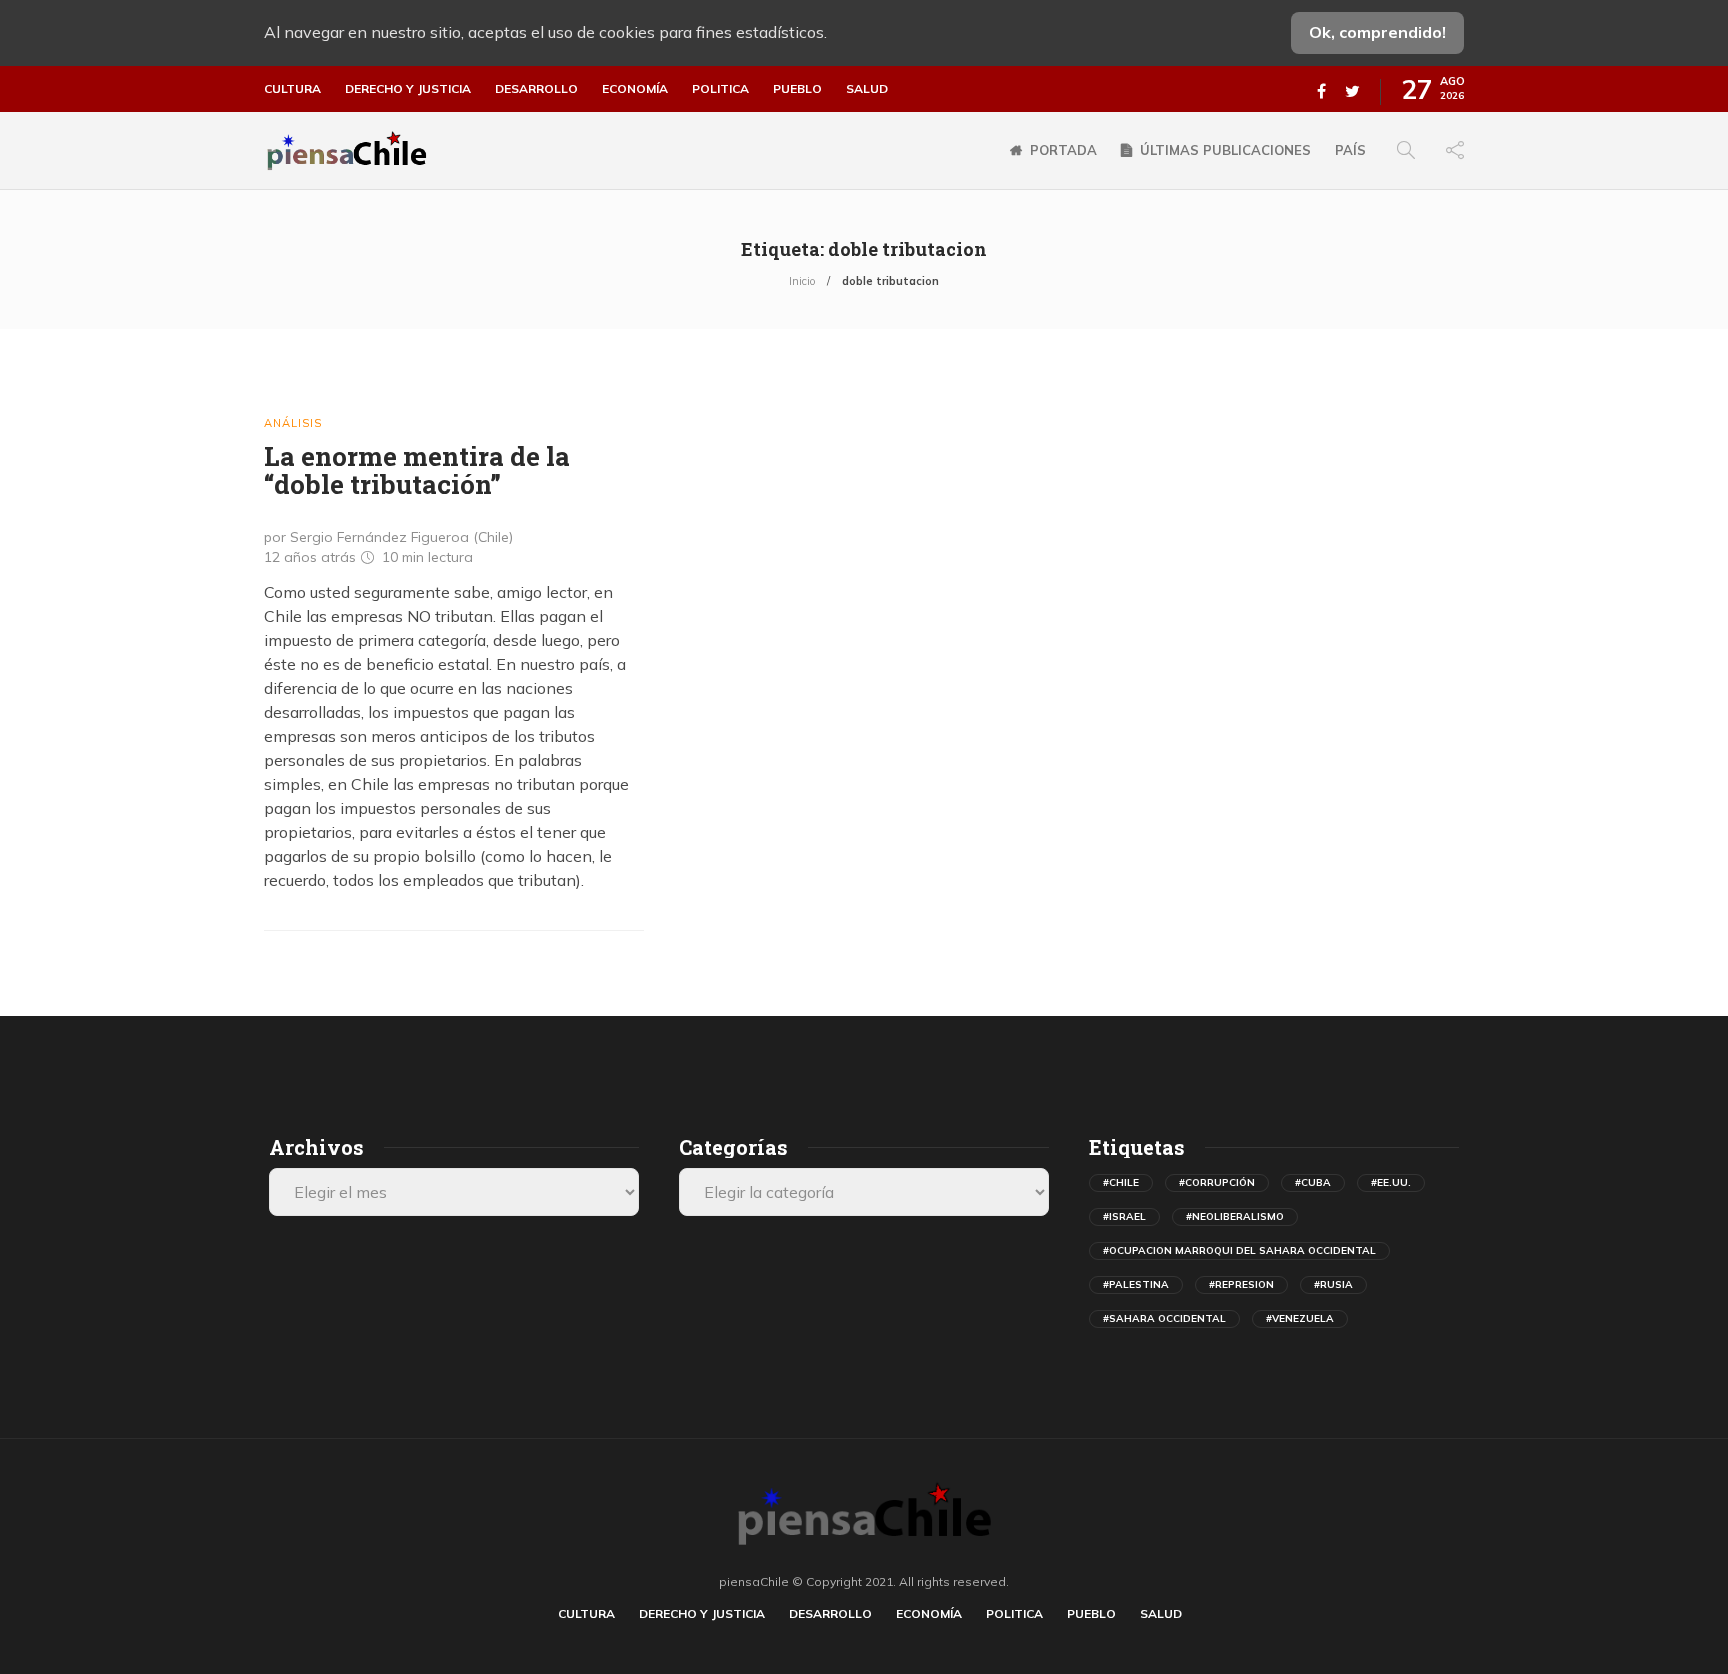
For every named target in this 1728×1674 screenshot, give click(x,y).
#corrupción (1217, 1182)
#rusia (1333, 1284)
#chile (1121, 1182)
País (1350, 150)
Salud (867, 89)
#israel (1124, 1216)
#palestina (1136, 1284)
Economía (635, 89)
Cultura (292, 89)
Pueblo (797, 89)
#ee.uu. (1391, 1182)
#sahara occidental (1164, 1318)
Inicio (802, 281)
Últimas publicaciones (1225, 150)
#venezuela (1300, 1318)
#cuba (1313, 1182)
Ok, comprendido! (1377, 32)
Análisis (293, 423)
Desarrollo (536, 89)
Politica (720, 89)
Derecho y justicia (408, 89)
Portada (1063, 150)
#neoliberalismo (1235, 1216)
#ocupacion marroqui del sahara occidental (1239, 1250)
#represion (1241, 1284)
